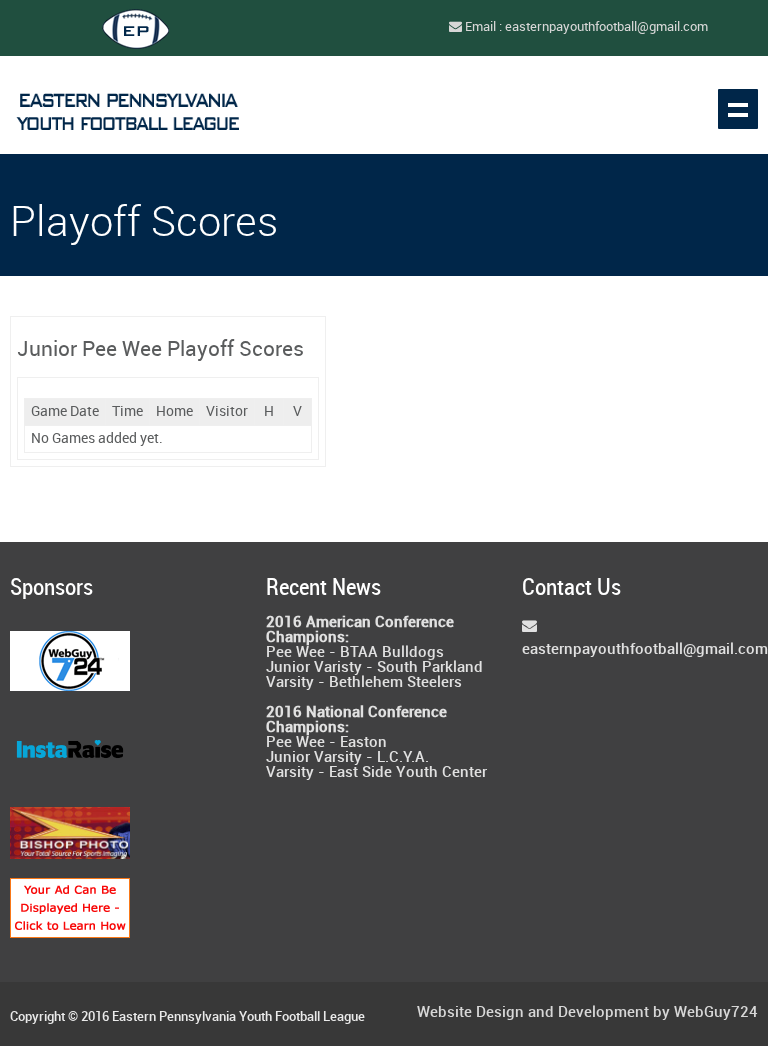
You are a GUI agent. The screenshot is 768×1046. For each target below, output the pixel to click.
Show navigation (738, 109)
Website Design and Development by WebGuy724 (587, 1013)
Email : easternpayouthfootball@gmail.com (585, 27)
